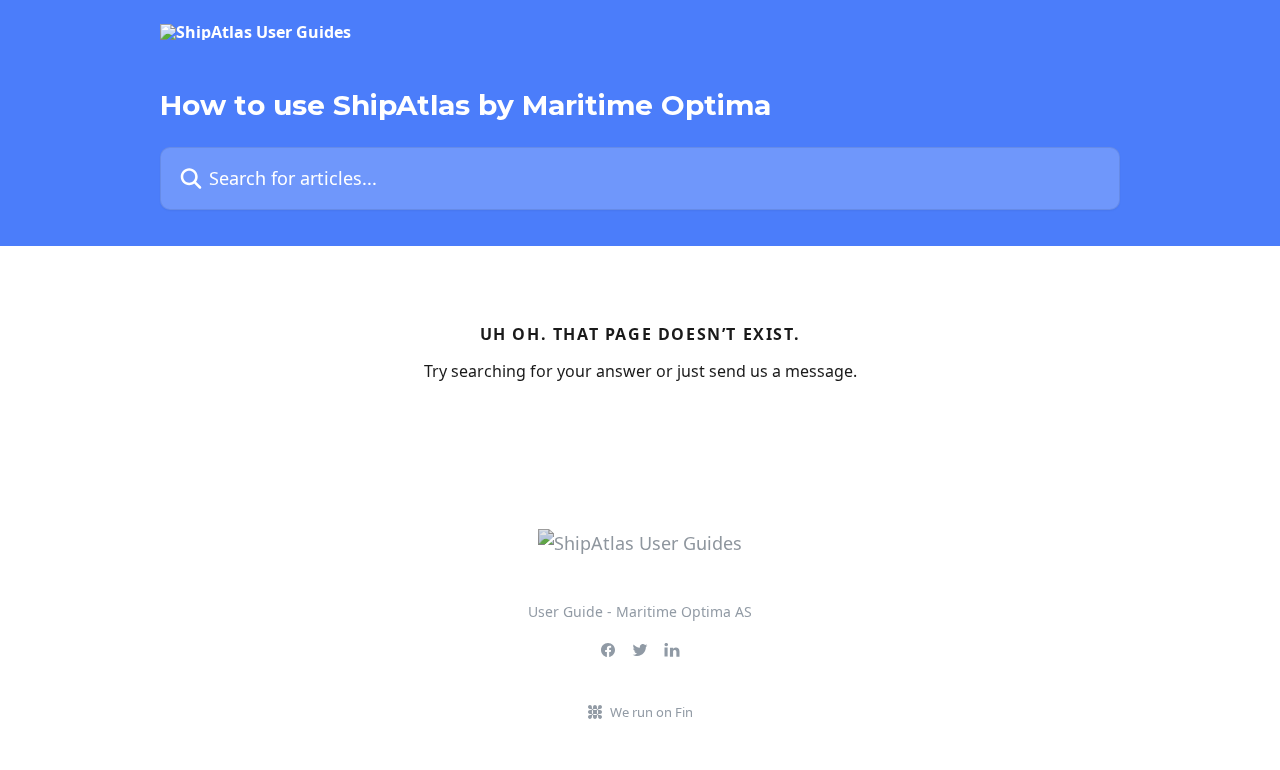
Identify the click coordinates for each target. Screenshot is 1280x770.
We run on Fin (651, 712)
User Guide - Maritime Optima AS (640, 611)
